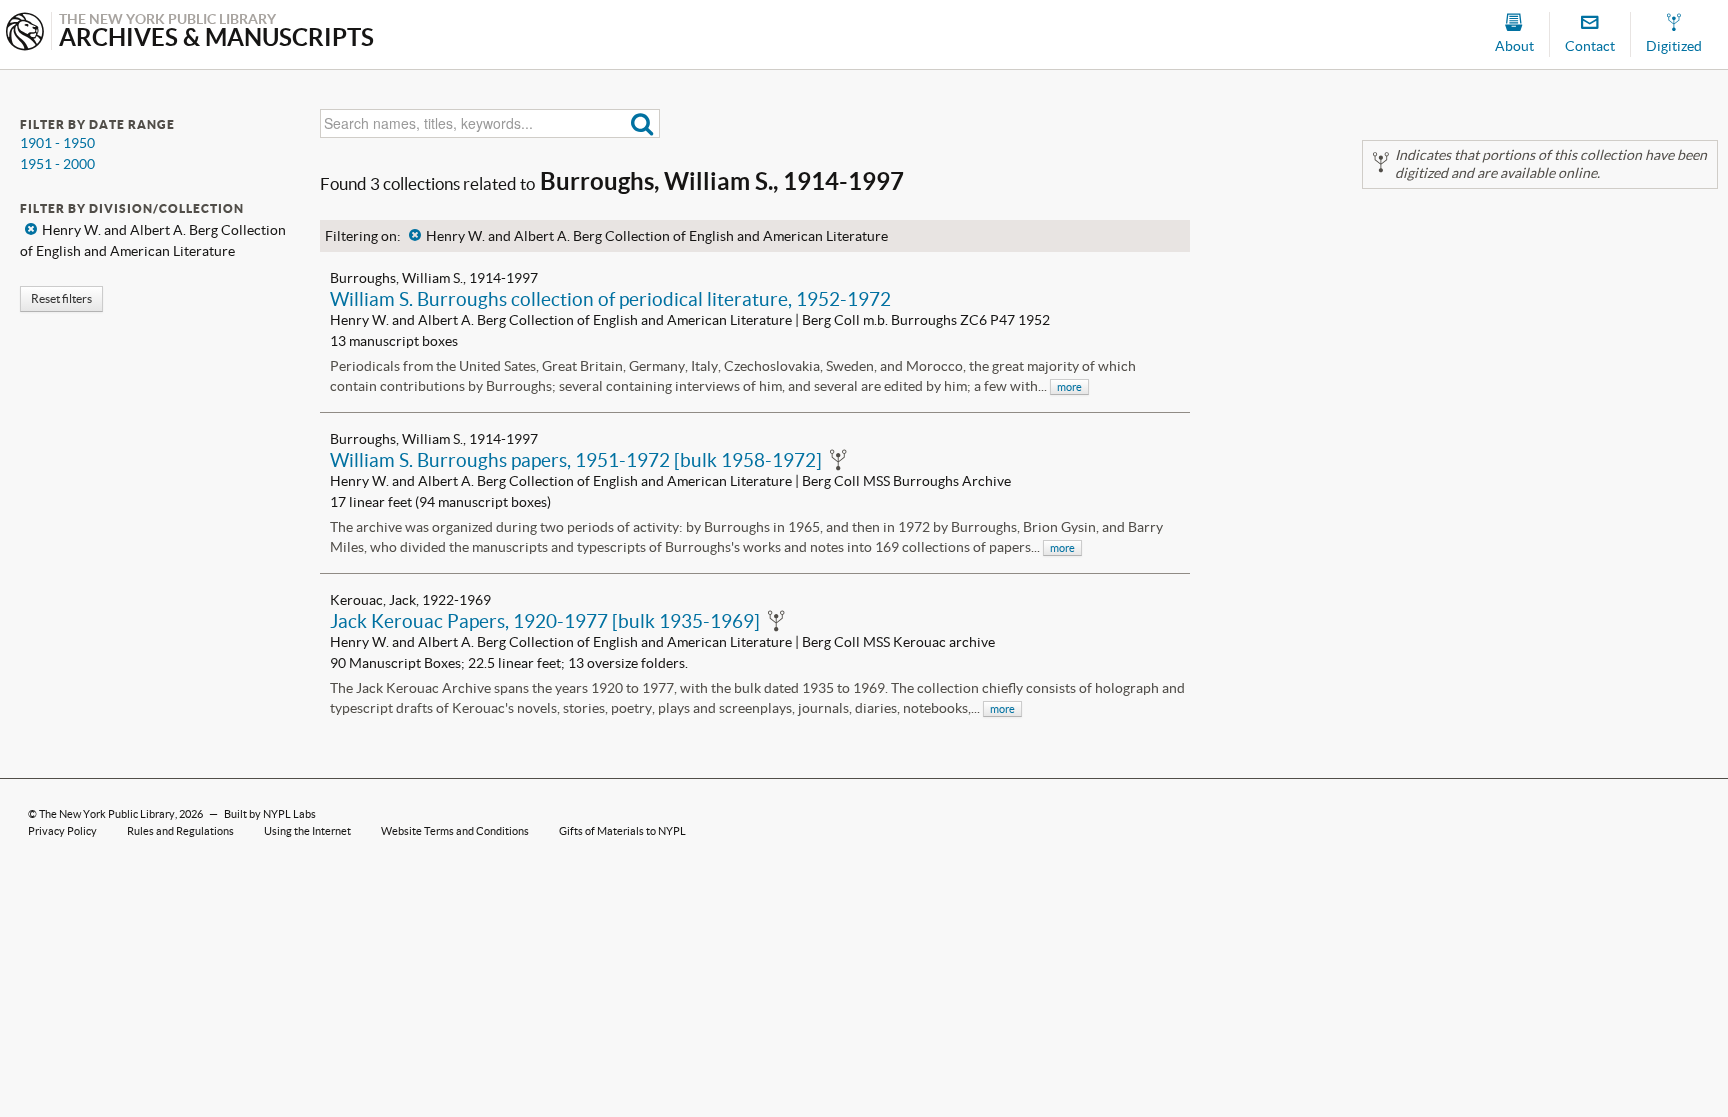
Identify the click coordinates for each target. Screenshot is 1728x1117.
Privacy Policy (62, 831)
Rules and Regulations (180, 831)
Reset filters (61, 298)
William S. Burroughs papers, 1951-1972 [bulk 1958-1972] (576, 460)
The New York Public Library (107, 814)
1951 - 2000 (57, 164)
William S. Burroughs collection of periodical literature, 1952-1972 (610, 299)
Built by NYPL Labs (270, 814)
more (1069, 387)
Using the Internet (307, 831)
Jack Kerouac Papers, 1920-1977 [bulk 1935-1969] (545, 621)
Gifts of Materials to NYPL (622, 831)
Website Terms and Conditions (455, 831)
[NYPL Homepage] (25, 33)
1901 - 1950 (57, 143)
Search (642, 123)
